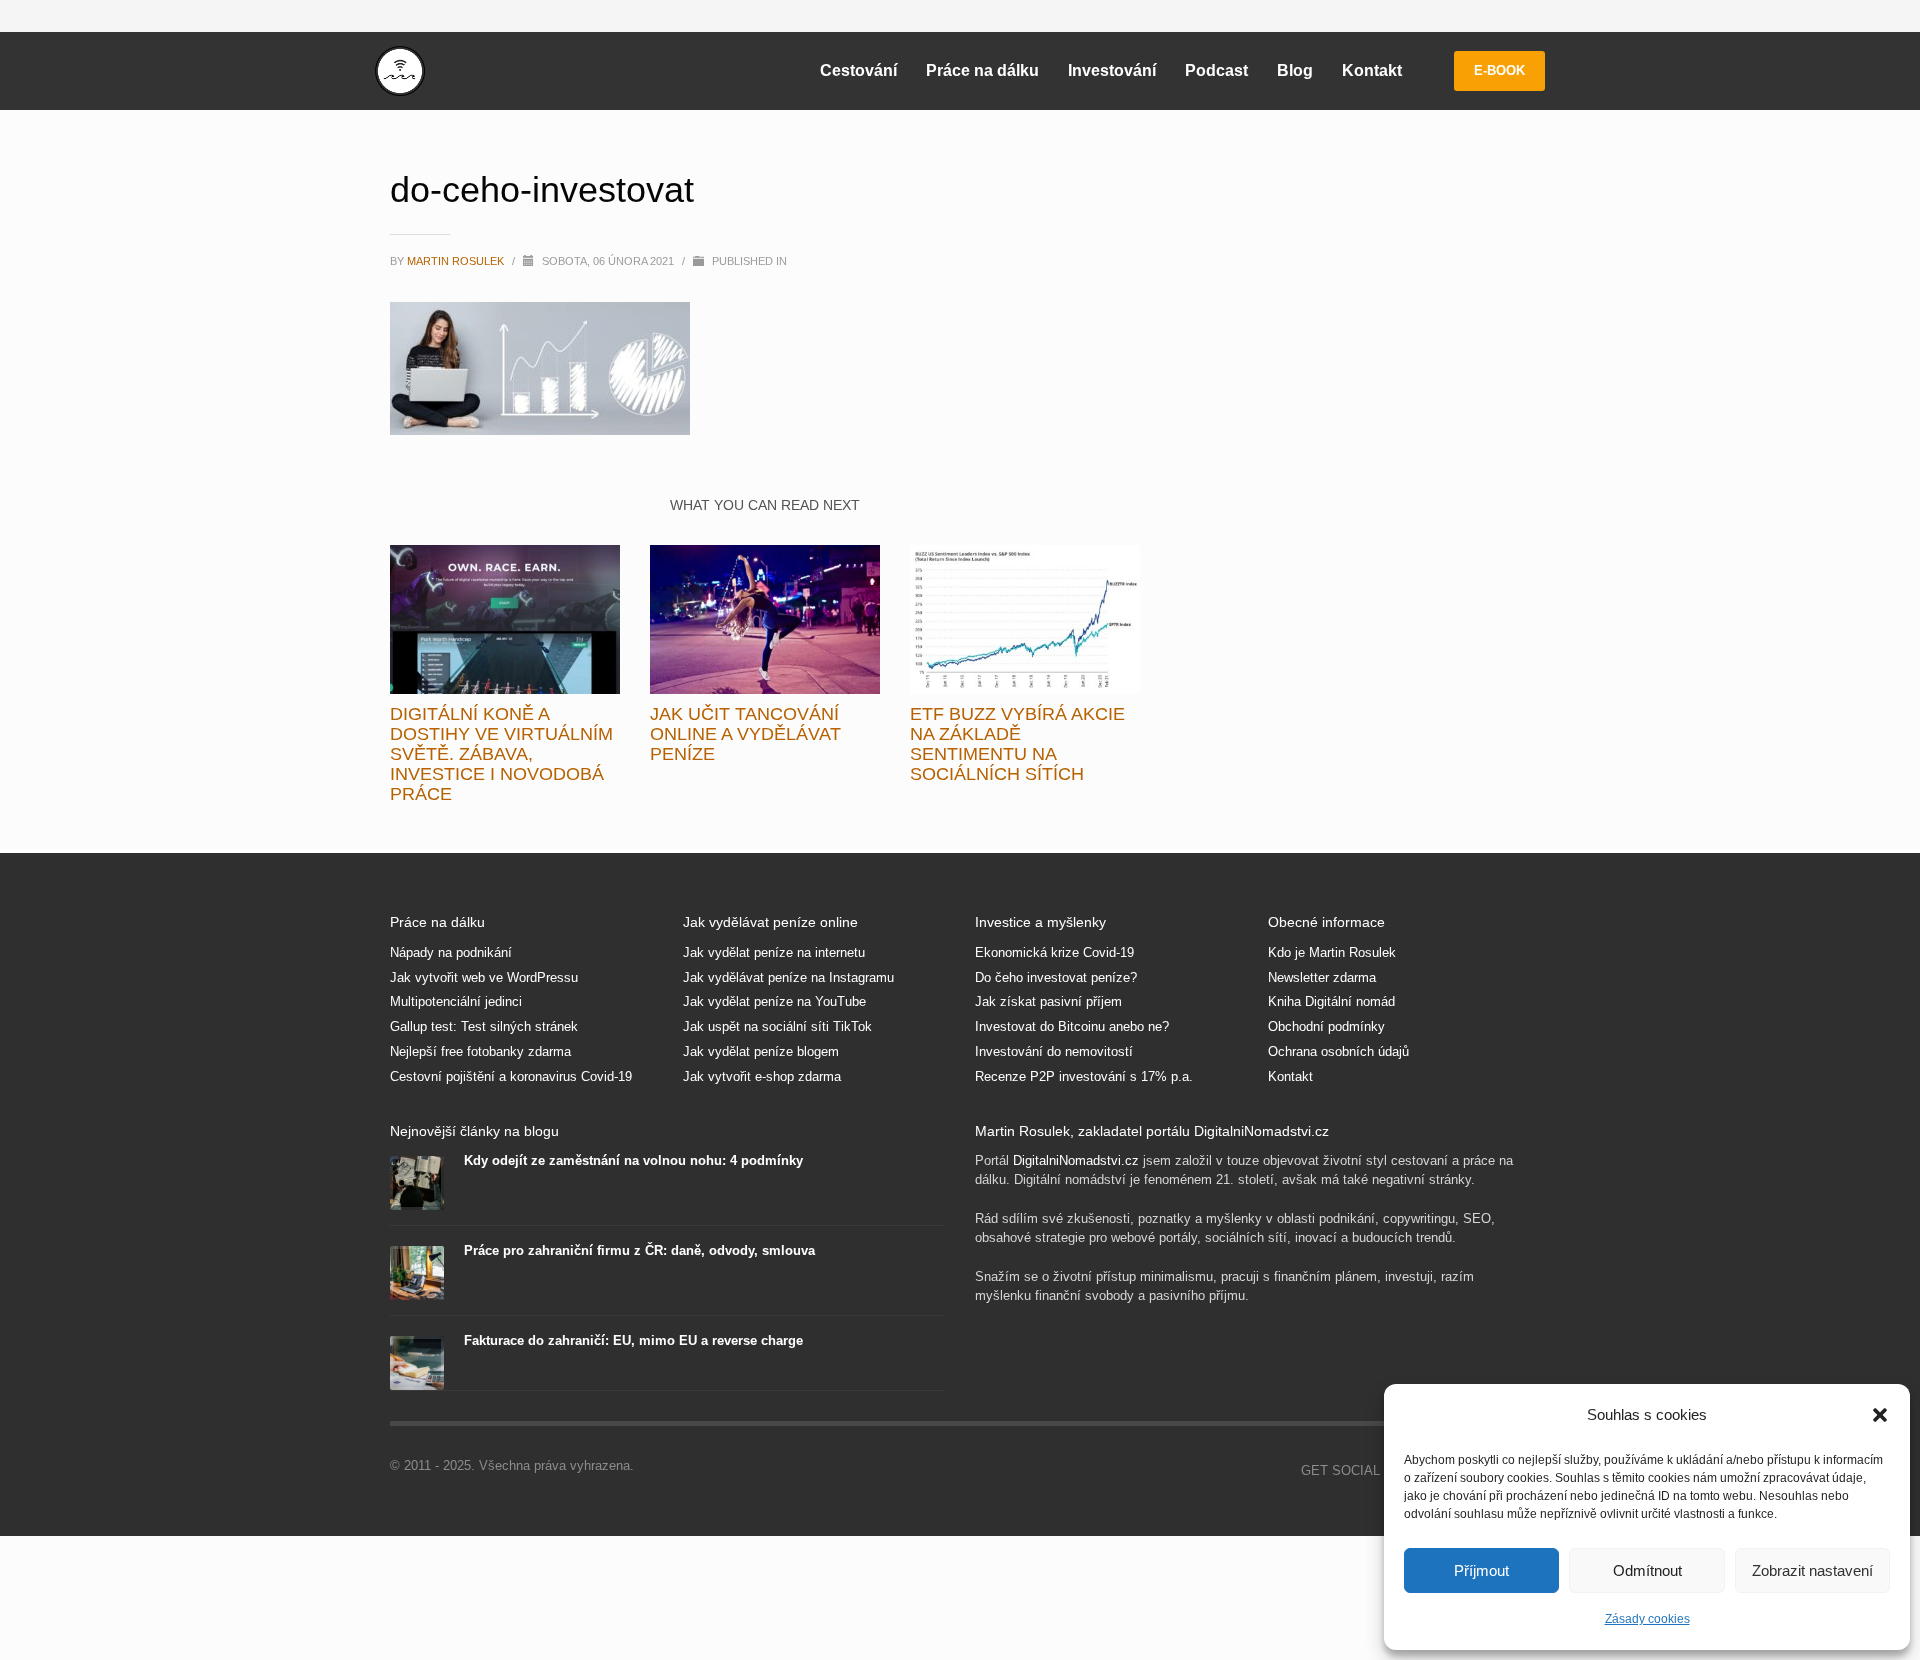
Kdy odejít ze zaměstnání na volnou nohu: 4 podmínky (633, 1160)
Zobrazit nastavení (1812, 1570)
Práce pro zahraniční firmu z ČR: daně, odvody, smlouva (639, 1250)
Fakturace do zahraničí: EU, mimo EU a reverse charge (633, 1340)
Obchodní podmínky (1326, 1026)
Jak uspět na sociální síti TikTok (777, 1026)
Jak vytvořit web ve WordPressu (484, 977)
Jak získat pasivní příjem (1048, 1001)
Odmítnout (1647, 1570)
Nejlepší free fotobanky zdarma (480, 1051)
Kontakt (1290, 1076)
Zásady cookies (1647, 1619)
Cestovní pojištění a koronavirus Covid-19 (511, 1076)
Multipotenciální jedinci (456, 1001)
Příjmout (1481, 1570)
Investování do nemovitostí (1054, 1051)
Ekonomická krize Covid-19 (1054, 952)
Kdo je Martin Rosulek (1332, 952)
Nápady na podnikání (451, 952)
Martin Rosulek (457, 261)
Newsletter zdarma (1322, 977)
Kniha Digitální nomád (1331, 1001)
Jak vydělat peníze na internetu (774, 952)
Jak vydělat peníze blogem (761, 1051)
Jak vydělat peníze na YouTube (774, 1001)
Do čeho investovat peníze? (1056, 977)
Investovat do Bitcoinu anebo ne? (1072, 1026)
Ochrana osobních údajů (1338, 1051)
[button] (1880, 1415)
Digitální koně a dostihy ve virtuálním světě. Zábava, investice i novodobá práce (501, 754)
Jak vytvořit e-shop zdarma (762, 1076)
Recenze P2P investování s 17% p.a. (1084, 1076)
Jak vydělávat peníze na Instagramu (788, 977)
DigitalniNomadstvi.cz (1076, 1160)
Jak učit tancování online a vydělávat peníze (745, 734)
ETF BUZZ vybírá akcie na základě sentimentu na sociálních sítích (1017, 744)
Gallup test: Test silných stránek (484, 1026)
